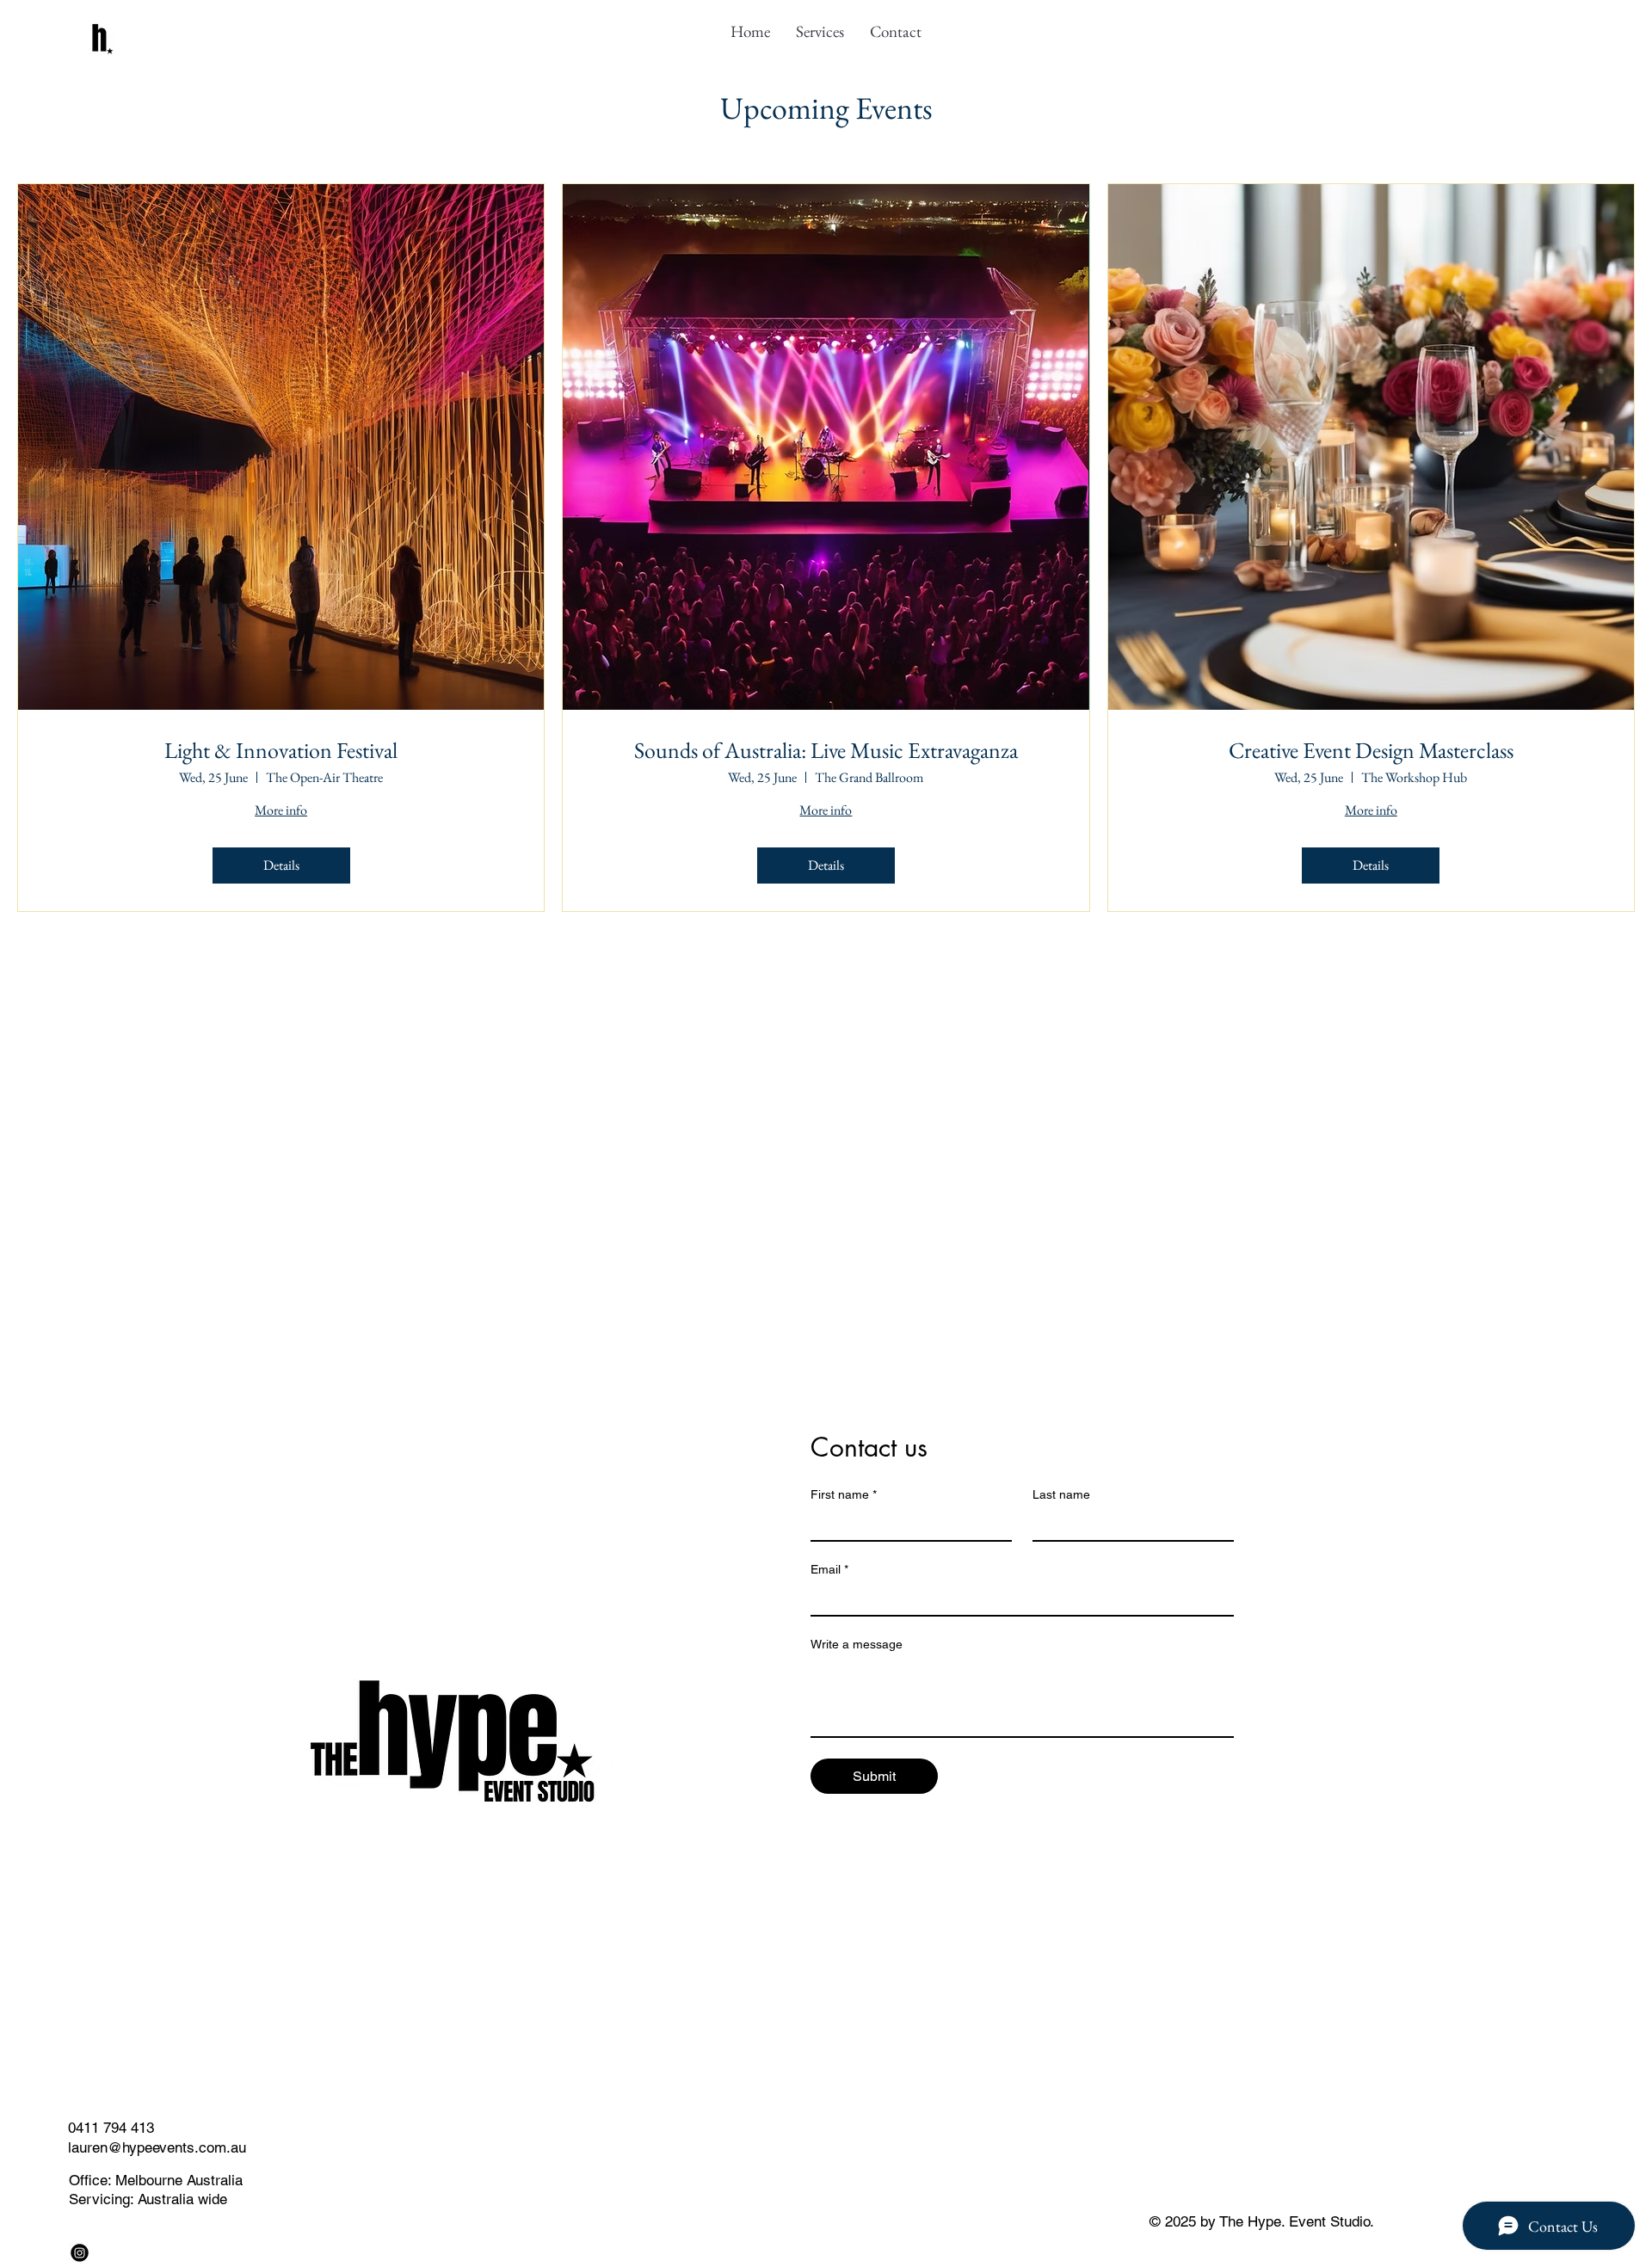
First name (844, 1494)
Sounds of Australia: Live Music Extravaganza (826, 751)
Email (829, 1569)
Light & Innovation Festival (281, 751)
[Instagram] (80, 2253)
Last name (1061, 1494)
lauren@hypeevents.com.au (157, 2147)
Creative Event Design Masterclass (1371, 751)
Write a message (857, 1644)
